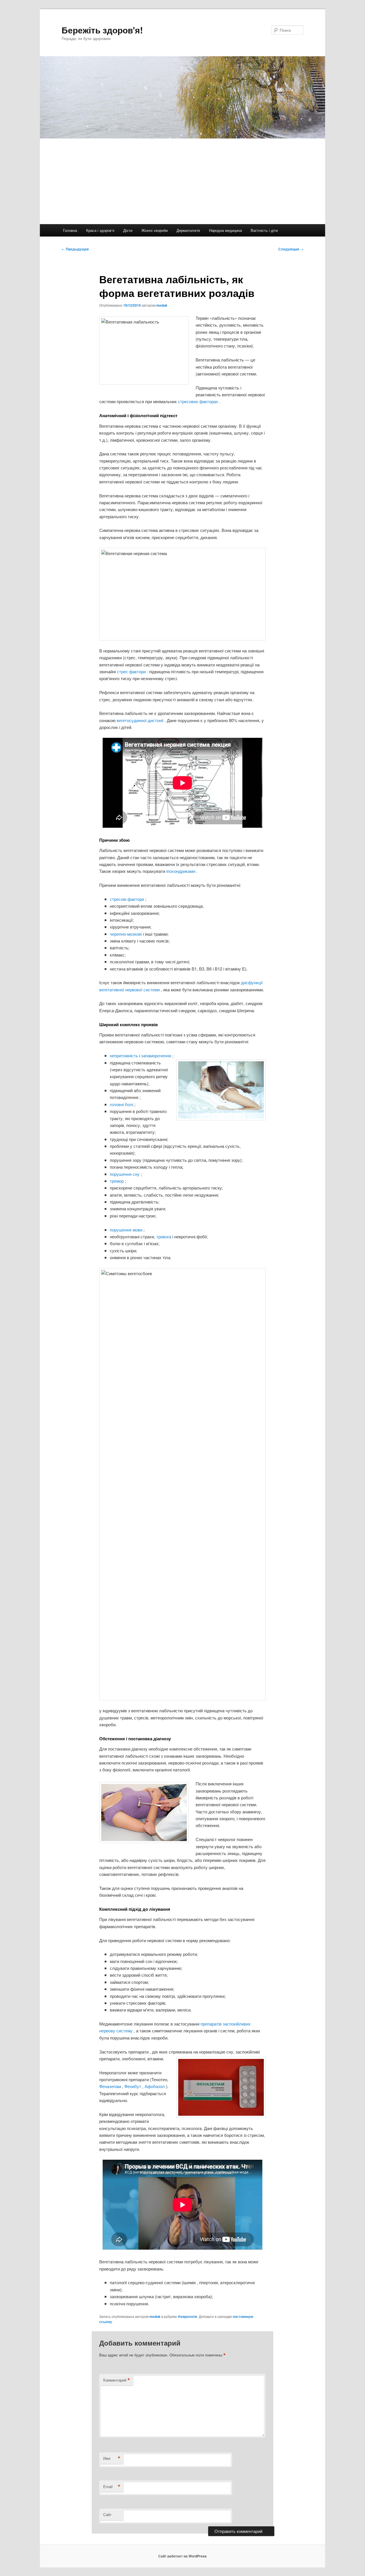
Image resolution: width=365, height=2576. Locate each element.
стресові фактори (127, 899)
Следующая (291, 249)
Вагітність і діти (264, 230)
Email (112, 2487)
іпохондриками (181, 871)
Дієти (128, 230)
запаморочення (157, 1055)
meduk (162, 305)
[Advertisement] (182, 181)
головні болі (122, 1104)
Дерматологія (188, 230)
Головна (70, 230)
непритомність (124, 1055)
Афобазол (155, 2086)
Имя (112, 2458)
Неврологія (187, 2316)
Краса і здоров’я (100, 230)
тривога (164, 1236)
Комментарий (117, 2380)
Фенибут (133, 2086)
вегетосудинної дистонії (141, 720)
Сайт (107, 2514)
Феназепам (111, 2086)
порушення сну (125, 1174)
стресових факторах (199, 401)
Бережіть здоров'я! (102, 30)
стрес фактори (132, 671)
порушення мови (127, 1230)
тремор (117, 1181)
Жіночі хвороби (155, 230)
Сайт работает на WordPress (182, 2556)
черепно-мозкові (126, 934)
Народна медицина (225, 230)
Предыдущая (75, 249)
